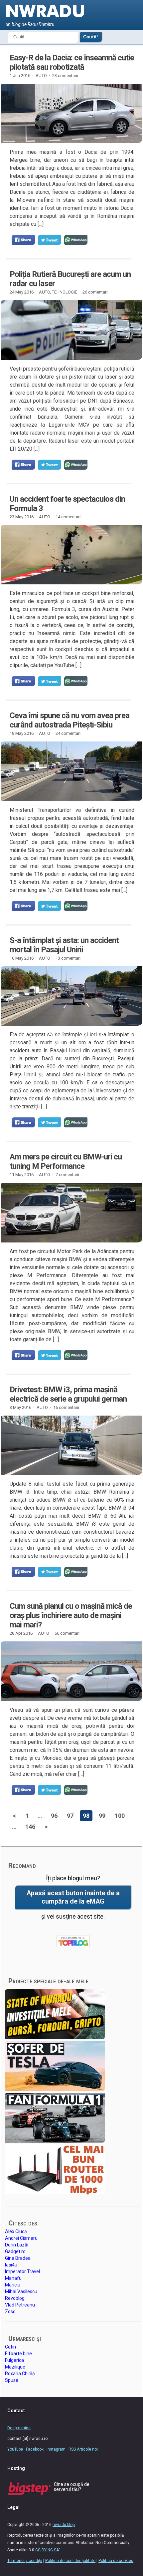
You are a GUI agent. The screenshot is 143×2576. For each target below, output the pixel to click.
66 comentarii (68, 1633)
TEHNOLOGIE (65, 292)
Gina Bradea (18, 2258)
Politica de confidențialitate (70, 2561)
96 (54, 1816)
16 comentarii (66, 1407)
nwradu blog (64, 2525)
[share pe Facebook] (23, 240)
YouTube (15, 2449)
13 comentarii (69, 958)
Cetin (10, 2347)
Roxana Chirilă (20, 2374)
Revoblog (15, 2298)
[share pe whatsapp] (76, 240)
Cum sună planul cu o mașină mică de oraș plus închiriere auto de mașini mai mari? (71, 1615)
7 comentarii (67, 1175)
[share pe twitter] (50, 240)
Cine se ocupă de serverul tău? (72, 2487)
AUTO (41, 76)
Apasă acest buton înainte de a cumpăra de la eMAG (73, 1897)
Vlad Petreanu (20, 2305)
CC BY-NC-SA (47, 2550)
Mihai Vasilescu (21, 2291)
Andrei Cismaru (21, 2238)
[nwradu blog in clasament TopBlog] (73, 1942)
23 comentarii (65, 76)
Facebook (35, 2449)
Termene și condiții (25, 2561)
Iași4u (11, 2265)
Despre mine (19, 2428)
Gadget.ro (15, 2251)
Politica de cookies (116, 2561)
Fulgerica (14, 2360)
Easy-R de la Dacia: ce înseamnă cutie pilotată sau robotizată (72, 62)
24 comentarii (69, 733)
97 (70, 1816)
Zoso (10, 2311)
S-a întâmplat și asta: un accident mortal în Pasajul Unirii (64, 945)
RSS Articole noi (83, 2449)
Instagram (56, 2449)
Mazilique (15, 2367)
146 (30, 1827)
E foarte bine (18, 2354)
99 (102, 1816)
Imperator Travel (22, 2271)
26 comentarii (95, 292)
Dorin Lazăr (17, 2245)
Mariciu (13, 2285)
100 (120, 1816)
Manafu (13, 2278)
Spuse (12, 2380)
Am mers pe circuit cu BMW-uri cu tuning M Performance (66, 1161)
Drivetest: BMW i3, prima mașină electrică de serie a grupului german (68, 1394)
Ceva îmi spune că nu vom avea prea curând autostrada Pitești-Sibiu (70, 720)
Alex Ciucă (16, 2231)
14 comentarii (69, 517)
